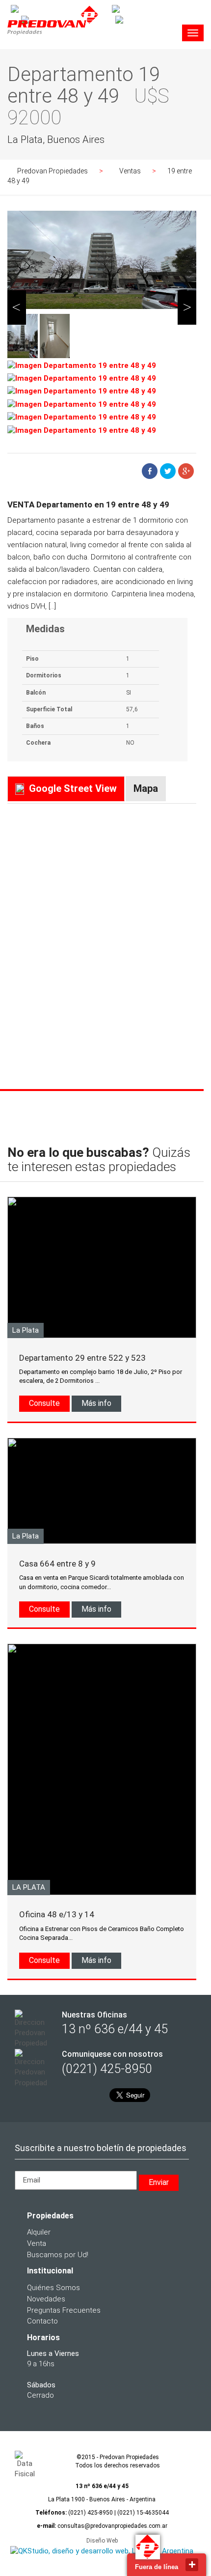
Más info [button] (96, 1403)
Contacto (42, 2321)
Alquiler (39, 2232)
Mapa (146, 788)
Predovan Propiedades (53, 171)
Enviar (159, 2182)
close (192, 2565)
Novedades (46, 2299)
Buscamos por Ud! (58, 2255)
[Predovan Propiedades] (53, 36)
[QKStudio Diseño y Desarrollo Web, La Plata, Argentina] (102, 2551)
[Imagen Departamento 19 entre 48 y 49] (82, 366)
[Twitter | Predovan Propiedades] (158, 19)
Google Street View (73, 788)
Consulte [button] (44, 1403)
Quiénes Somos (53, 2288)
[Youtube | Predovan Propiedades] (157, 9)
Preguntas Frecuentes (64, 2310)
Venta (37, 2243)
